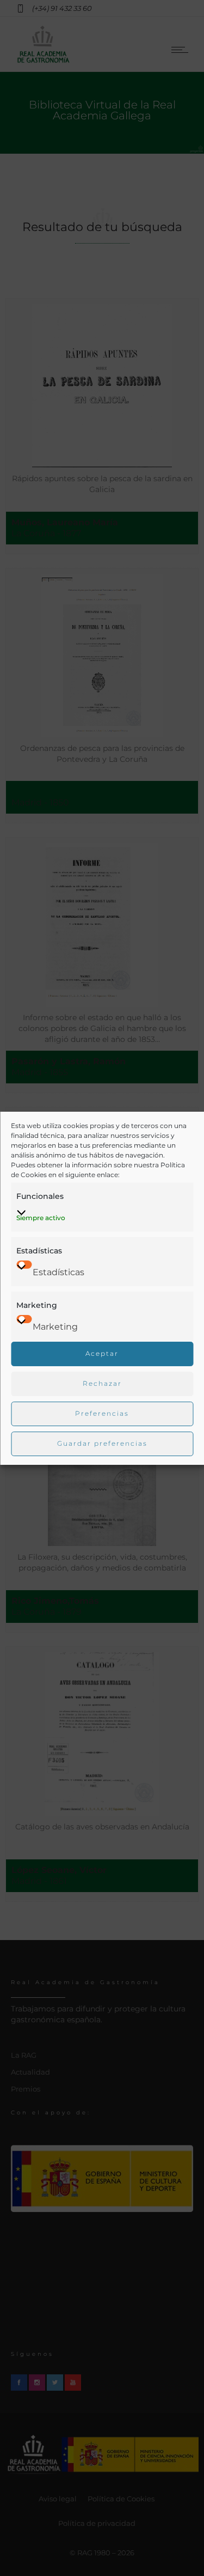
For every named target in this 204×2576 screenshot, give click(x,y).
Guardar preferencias (102, 1443)
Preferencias (102, 1413)
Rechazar (102, 1383)
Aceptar (102, 1353)
